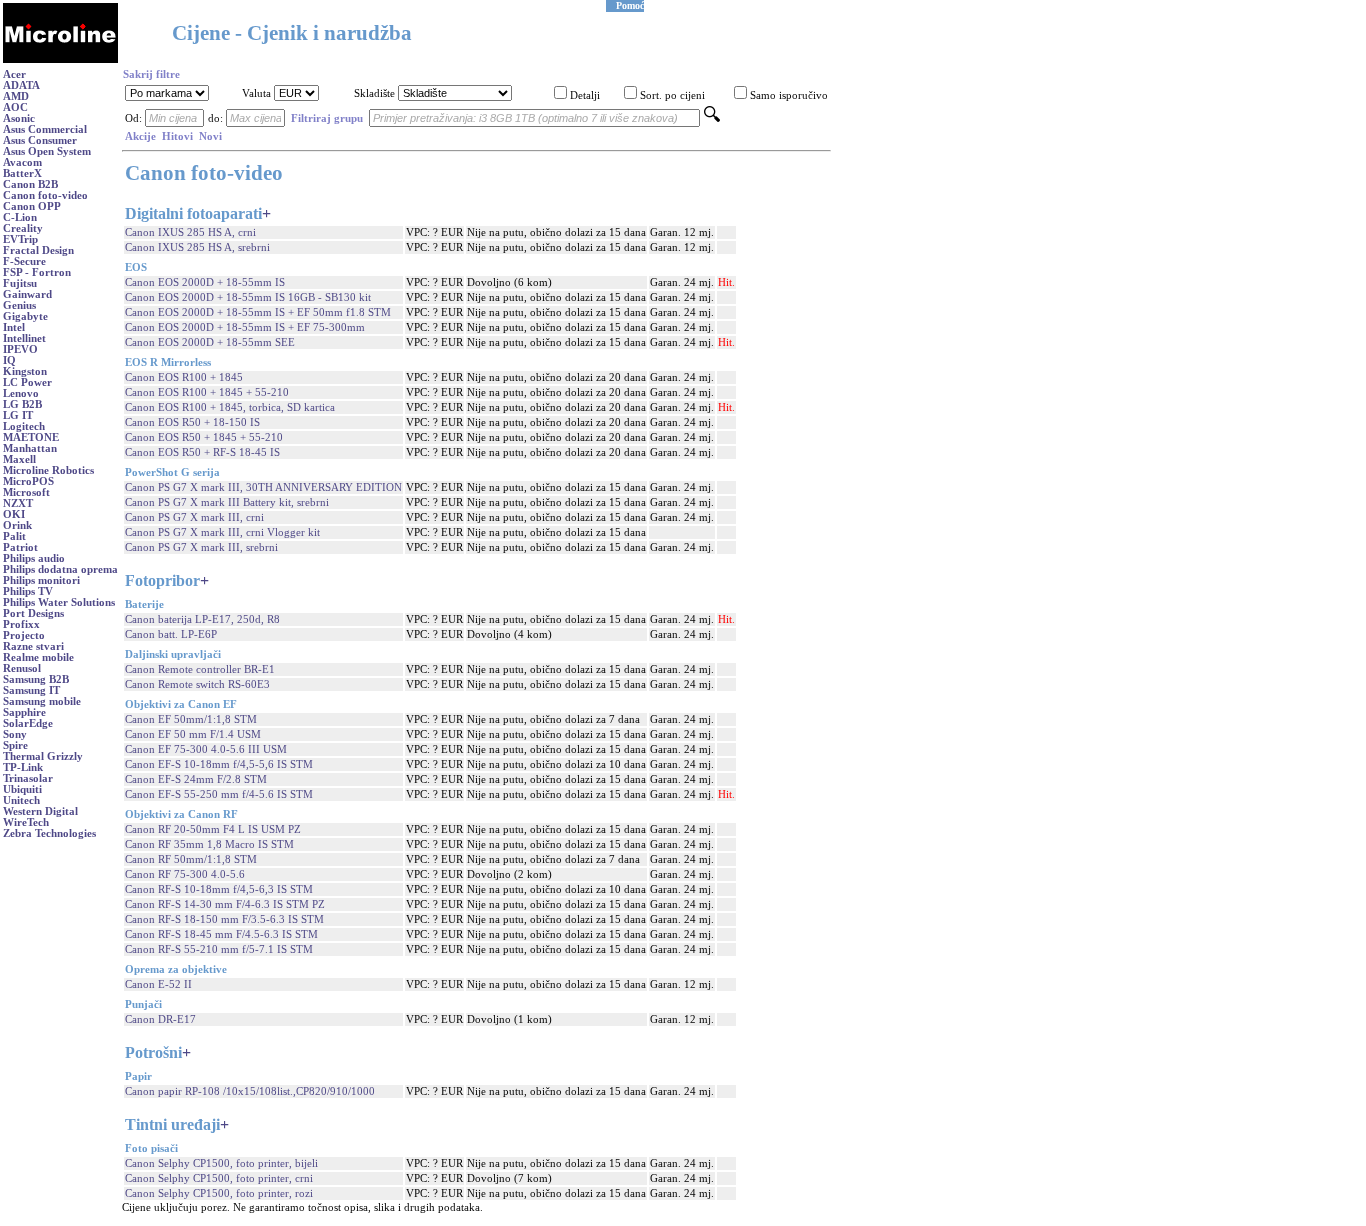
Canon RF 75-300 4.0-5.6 (185, 874)
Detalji (585, 95)
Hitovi (177, 136)
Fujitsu (20, 283)
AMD (16, 96)
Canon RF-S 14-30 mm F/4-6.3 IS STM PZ (225, 904)
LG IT (18, 415)
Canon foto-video (45, 195)
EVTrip (20, 239)
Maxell (19, 459)
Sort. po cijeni (672, 95)
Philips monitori (41, 580)
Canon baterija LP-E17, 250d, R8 (202, 619)
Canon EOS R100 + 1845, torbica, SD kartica (230, 407)
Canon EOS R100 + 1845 (184, 377)
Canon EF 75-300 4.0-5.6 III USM (206, 749)
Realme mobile (38, 657)
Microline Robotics (48, 470)
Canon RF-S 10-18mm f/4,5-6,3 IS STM (219, 889)
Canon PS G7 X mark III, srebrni (201, 547)
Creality (23, 228)
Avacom (22, 162)
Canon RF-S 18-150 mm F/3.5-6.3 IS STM (224, 919)
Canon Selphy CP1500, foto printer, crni (219, 1178)
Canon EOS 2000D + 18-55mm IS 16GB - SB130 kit (248, 297)
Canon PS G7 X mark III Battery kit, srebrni (227, 502)
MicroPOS (28, 481)
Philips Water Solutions (59, 602)
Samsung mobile (42, 701)
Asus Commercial (45, 129)
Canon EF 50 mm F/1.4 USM (193, 734)
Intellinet (24, 338)
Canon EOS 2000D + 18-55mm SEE (210, 342)
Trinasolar (28, 778)
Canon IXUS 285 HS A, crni (190, 232)
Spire (15, 745)
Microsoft (26, 492)
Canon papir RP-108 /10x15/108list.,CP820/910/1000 (250, 1091)
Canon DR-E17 (160, 1019)
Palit (14, 536)
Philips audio (34, 558)
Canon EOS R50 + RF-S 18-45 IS (202, 452)
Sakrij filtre (151, 74)
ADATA (21, 85)
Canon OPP (32, 206)
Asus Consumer (40, 140)
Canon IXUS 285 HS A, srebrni (197, 247)
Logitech (24, 426)
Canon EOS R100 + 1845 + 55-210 (207, 392)
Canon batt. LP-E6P (171, 634)
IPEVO (20, 349)
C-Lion (20, 217)
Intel (14, 327)
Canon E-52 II (158, 984)
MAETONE (31, 437)
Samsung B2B (36, 679)
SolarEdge (28, 723)
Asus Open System (47, 151)
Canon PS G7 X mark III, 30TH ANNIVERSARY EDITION (263, 487)
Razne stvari (33, 646)
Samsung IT (31, 690)
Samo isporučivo (789, 95)
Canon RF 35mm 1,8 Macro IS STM (209, 844)
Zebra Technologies (49, 833)
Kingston (25, 371)
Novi (210, 136)
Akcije (140, 136)
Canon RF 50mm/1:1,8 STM (191, 859)
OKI (14, 514)
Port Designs (33, 613)
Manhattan (30, 448)
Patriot (20, 547)
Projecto (24, 635)
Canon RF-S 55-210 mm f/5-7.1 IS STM (219, 949)
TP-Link (23, 767)
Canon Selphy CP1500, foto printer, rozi (219, 1193)
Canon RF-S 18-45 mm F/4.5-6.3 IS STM (221, 934)
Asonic (19, 118)
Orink (17, 525)
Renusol (22, 668)
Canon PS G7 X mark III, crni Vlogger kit (222, 532)
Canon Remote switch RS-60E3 (197, 684)
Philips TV (28, 591)
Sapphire (24, 712)
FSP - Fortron (37, 272)
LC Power (27, 382)
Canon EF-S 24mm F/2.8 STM (196, 779)
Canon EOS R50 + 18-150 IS (192, 422)
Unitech (21, 800)
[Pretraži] (712, 118)
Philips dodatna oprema (60, 569)
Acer (14, 74)
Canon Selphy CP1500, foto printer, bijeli (221, 1163)
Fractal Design (38, 250)
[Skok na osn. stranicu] (60, 59)
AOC (15, 107)
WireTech (26, 822)
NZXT (18, 503)
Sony (15, 734)
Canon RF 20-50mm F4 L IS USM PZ (213, 829)
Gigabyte (25, 316)
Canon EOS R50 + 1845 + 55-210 (204, 437)
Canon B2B (30, 184)
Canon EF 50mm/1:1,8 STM (191, 719)
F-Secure (24, 261)
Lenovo (21, 393)
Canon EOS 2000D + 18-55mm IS (205, 282)
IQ (9, 360)
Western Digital (40, 811)
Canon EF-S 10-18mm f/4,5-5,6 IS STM (219, 764)
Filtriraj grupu (327, 118)
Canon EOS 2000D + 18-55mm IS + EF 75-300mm (245, 327)
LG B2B (22, 404)
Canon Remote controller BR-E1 (200, 669)
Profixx (21, 624)
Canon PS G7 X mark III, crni (194, 517)
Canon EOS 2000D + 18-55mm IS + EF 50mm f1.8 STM (258, 312)
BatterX (22, 173)
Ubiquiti (22, 789)
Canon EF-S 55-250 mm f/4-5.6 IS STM (219, 794)
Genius (19, 305)
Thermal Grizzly (43, 756)
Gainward (27, 294)
